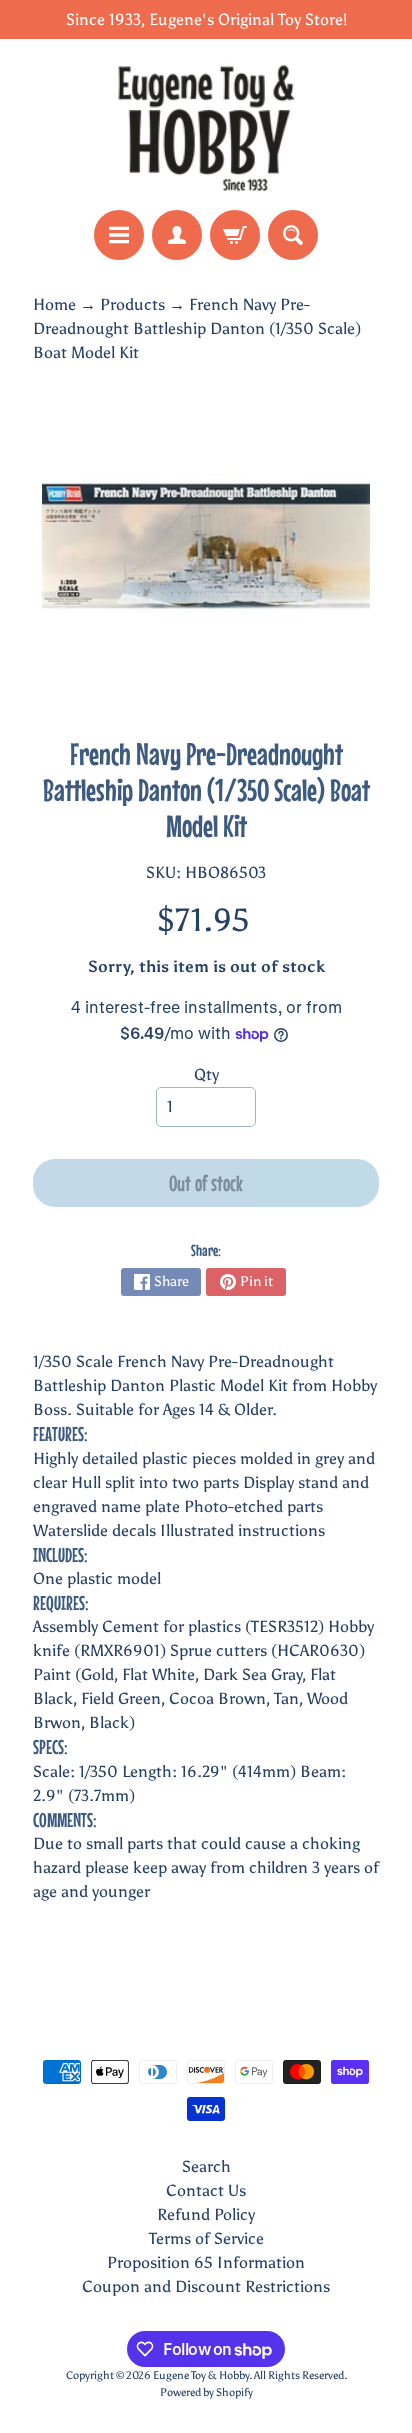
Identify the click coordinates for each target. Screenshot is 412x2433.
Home (54, 304)
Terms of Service (206, 2238)
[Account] (177, 235)
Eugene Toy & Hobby (201, 2375)
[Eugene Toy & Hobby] (206, 124)
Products (132, 304)
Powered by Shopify (206, 2392)
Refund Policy (206, 2214)
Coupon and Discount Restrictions (206, 2286)
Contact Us (206, 2190)
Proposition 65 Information (206, 2262)
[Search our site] (293, 235)
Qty (206, 1074)
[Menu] (119, 235)
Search (206, 2166)
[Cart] (235, 235)
